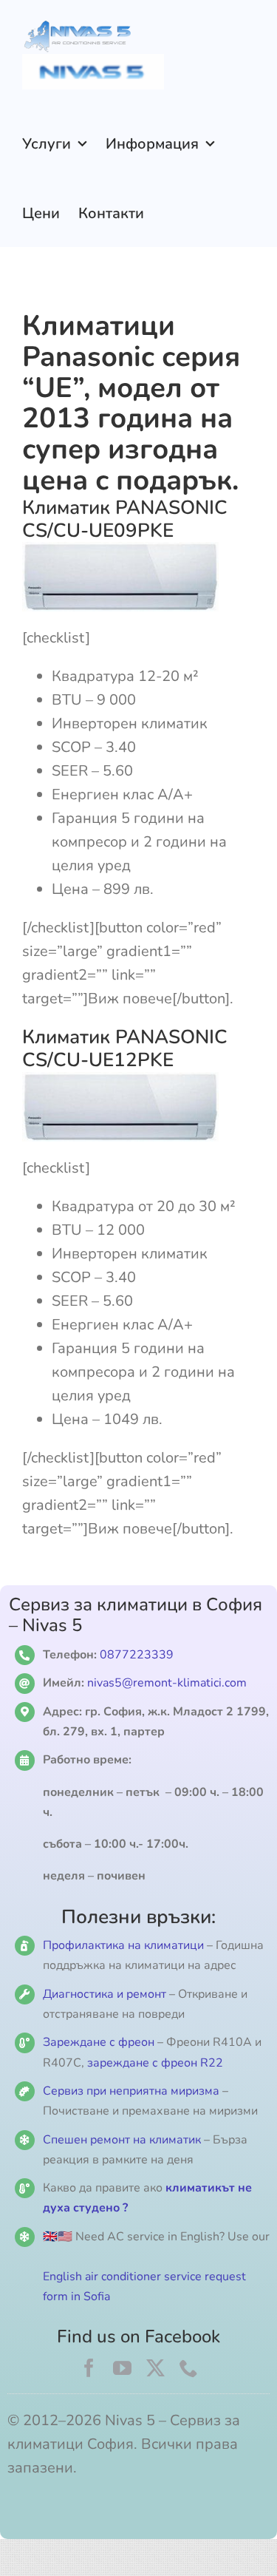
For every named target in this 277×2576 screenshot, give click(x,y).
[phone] (189, 2368)
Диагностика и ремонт (106, 1994)
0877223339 (137, 1655)
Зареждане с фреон (99, 2042)
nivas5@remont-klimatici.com (167, 1683)
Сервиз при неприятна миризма (131, 2091)
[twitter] (155, 2368)
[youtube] (122, 2368)
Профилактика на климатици (123, 1945)
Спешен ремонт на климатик (122, 2140)
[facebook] (89, 2368)
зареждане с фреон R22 (155, 2063)
